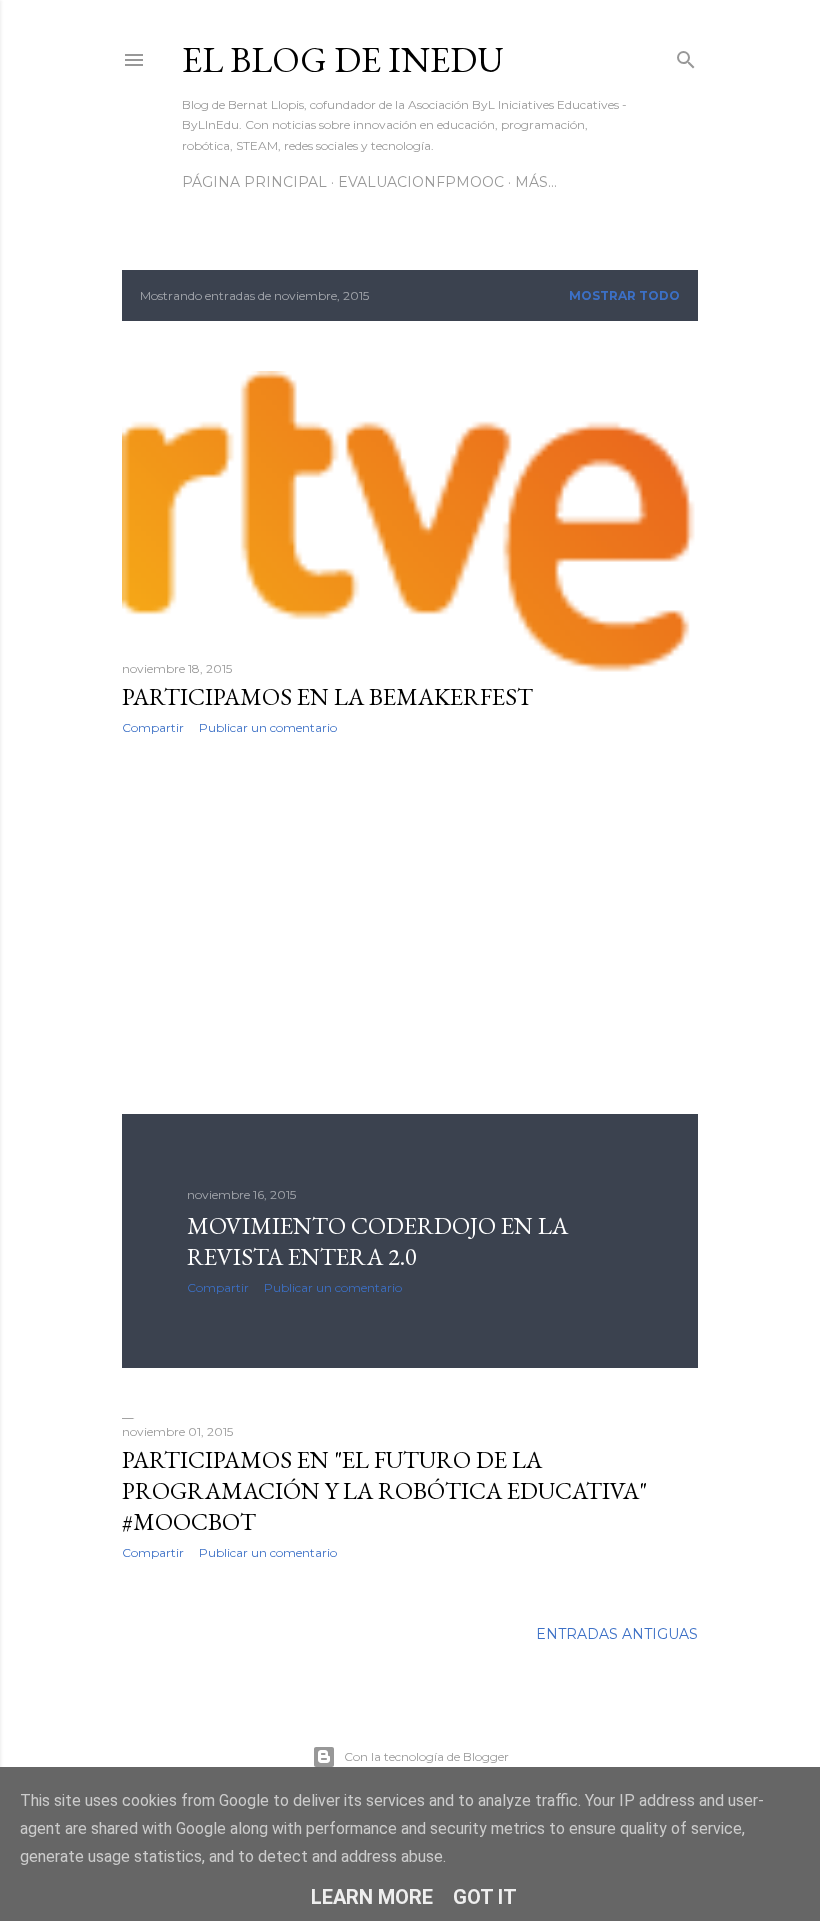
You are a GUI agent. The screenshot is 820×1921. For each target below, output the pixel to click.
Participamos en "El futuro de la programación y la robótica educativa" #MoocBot (384, 1490)
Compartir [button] (153, 727)
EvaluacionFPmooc (421, 182)
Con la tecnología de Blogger (426, 1756)
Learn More (372, 1897)
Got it (485, 1897)
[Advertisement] (410, 925)
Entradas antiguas (617, 1634)
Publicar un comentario (268, 727)
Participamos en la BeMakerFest (327, 696)
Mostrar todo (624, 295)
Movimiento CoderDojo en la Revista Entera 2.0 (377, 1241)
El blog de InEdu (343, 59)
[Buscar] (686, 55)
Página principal (254, 182)
